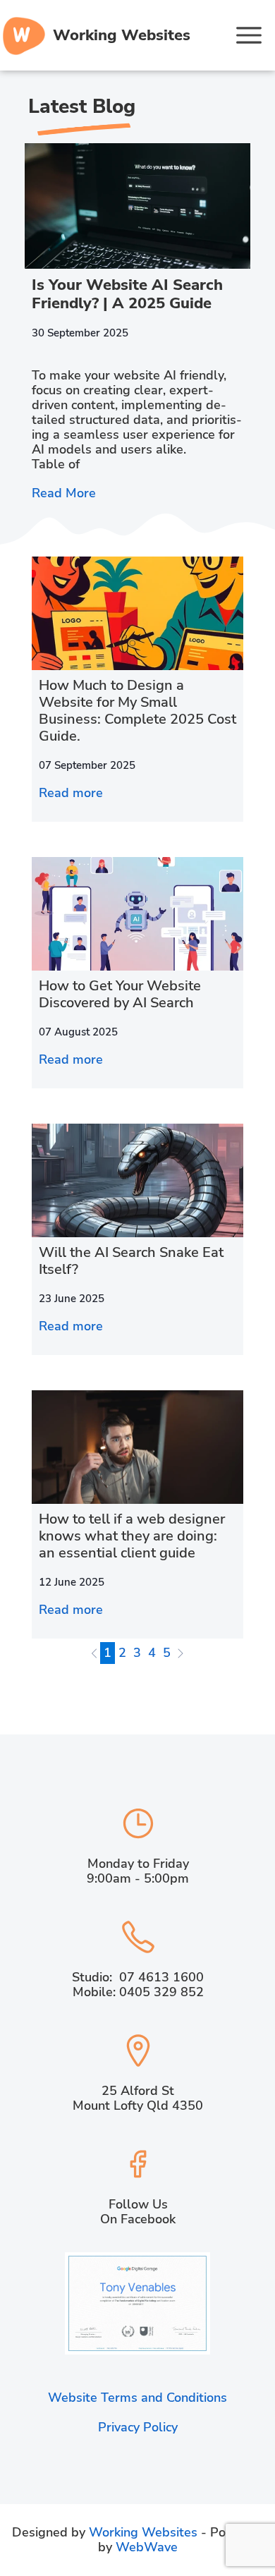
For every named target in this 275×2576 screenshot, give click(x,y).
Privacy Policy (138, 2427)
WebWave (147, 2547)
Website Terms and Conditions (137, 2398)
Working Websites (145, 2532)
